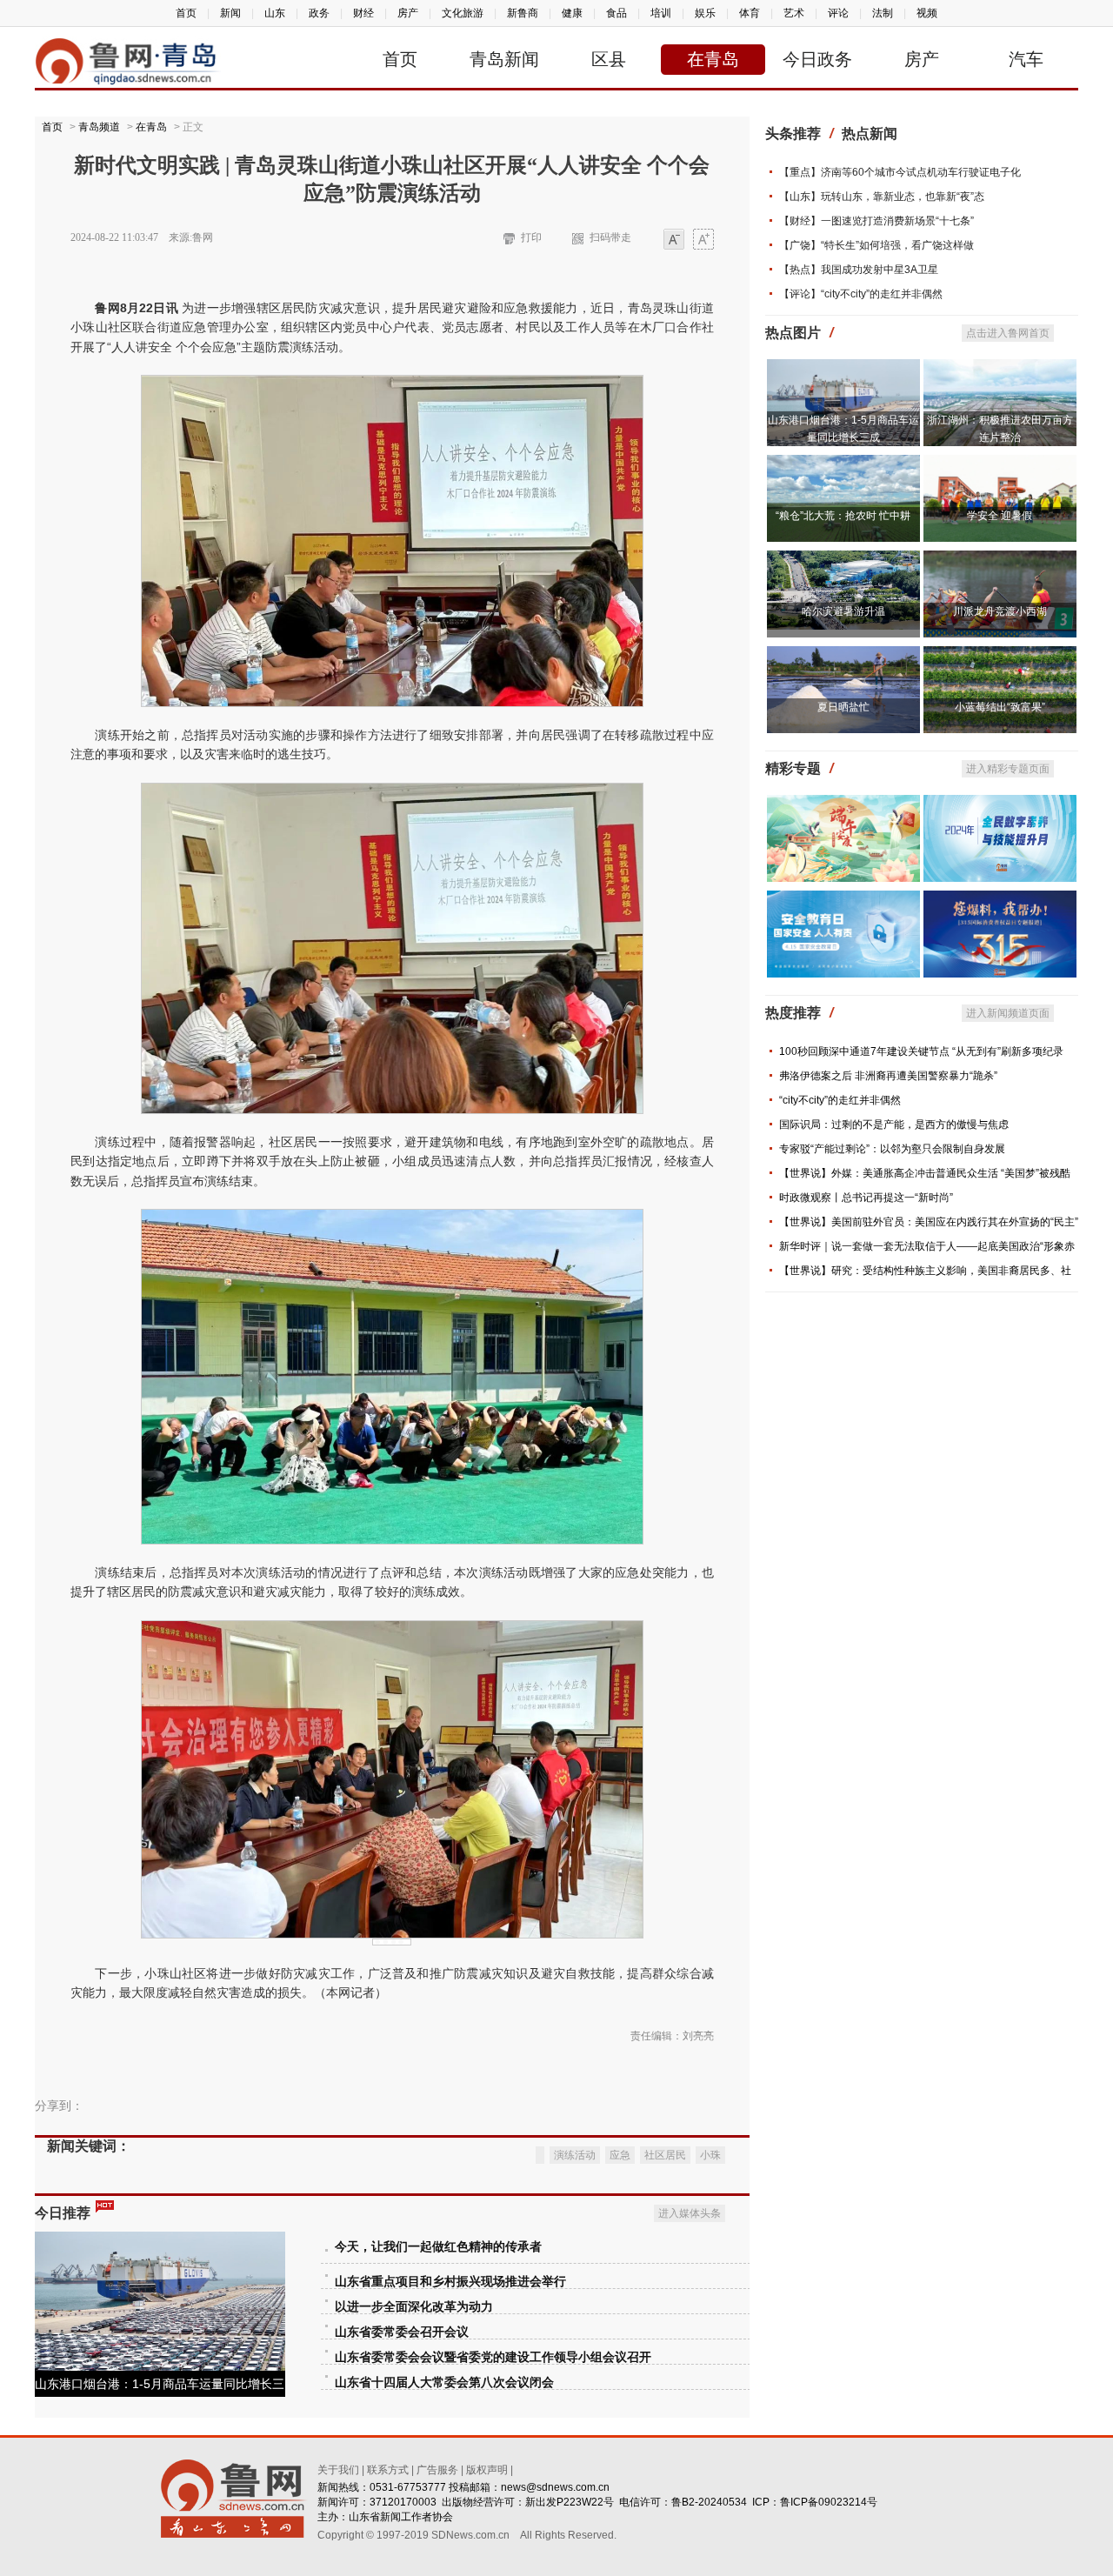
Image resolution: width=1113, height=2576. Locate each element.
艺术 (794, 13)
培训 (661, 13)
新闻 (230, 13)
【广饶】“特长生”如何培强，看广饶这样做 (876, 245)
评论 (838, 13)
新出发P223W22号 (570, 2502)
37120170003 (403, 2502)
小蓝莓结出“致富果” (1000, 707)
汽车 (1026, 59)
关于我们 (338, 2470)
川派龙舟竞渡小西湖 (1000, 611)
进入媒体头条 (690, 2213)
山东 (275, 13)
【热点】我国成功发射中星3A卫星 (859, 270)
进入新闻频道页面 (1008, 1013)
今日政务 (817, 59)
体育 (750, 13)
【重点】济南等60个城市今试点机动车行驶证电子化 (900, 172)
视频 (927, 13)
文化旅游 (463, 13)
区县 (609, 59)
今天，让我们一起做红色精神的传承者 (438, 2247)
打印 (531, 237)
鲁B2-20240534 (709, 2502)
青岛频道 (99, 127)
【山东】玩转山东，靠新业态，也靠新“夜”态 (882, 197)
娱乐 (705, 13)
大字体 (703, 240)
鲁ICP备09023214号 (829, 2502)
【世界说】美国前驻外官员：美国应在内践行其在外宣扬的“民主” (929, 1222)
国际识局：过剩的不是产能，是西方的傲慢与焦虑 (894, 1124)
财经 (363, 13)
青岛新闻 (504, 59)
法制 (883, 13)
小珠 (710, 2155)
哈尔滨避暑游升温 (843, 611)
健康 (572, 13)
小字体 (674, 240)
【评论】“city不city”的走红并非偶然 (861, 294)
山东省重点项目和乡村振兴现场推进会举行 (450, 2282)
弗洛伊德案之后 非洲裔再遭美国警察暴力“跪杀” (888, 1076)
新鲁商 (523, 13)
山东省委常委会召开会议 (402, 2332)
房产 (408, 13)
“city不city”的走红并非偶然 (840, 1100)
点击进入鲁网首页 (1008, 333)
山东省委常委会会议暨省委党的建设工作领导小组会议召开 (493, 2357)
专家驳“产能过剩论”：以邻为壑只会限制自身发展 (892, 1149)
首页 (186, 13)
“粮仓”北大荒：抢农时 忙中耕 (843, 516)
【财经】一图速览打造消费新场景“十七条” (876, 221)
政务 (319, 13)
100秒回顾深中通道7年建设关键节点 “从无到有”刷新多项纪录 (921, 1051)
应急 (620, 2155)
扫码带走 (610, 237)
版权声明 (487, 2470)
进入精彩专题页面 (1008, 769)
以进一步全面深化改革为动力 (414, 2307)
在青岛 (713, 59)
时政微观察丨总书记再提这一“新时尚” (866, 1198)
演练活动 (575, 2155)
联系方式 (388, 2470)
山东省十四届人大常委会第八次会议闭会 (444, 2382)
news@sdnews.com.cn (555, 2487)
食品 (616, 13)
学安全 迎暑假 (1000, 516)
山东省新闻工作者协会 (401, 2517)
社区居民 (665, 2155)
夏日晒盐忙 (843, 707)
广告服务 (437, 2470)
